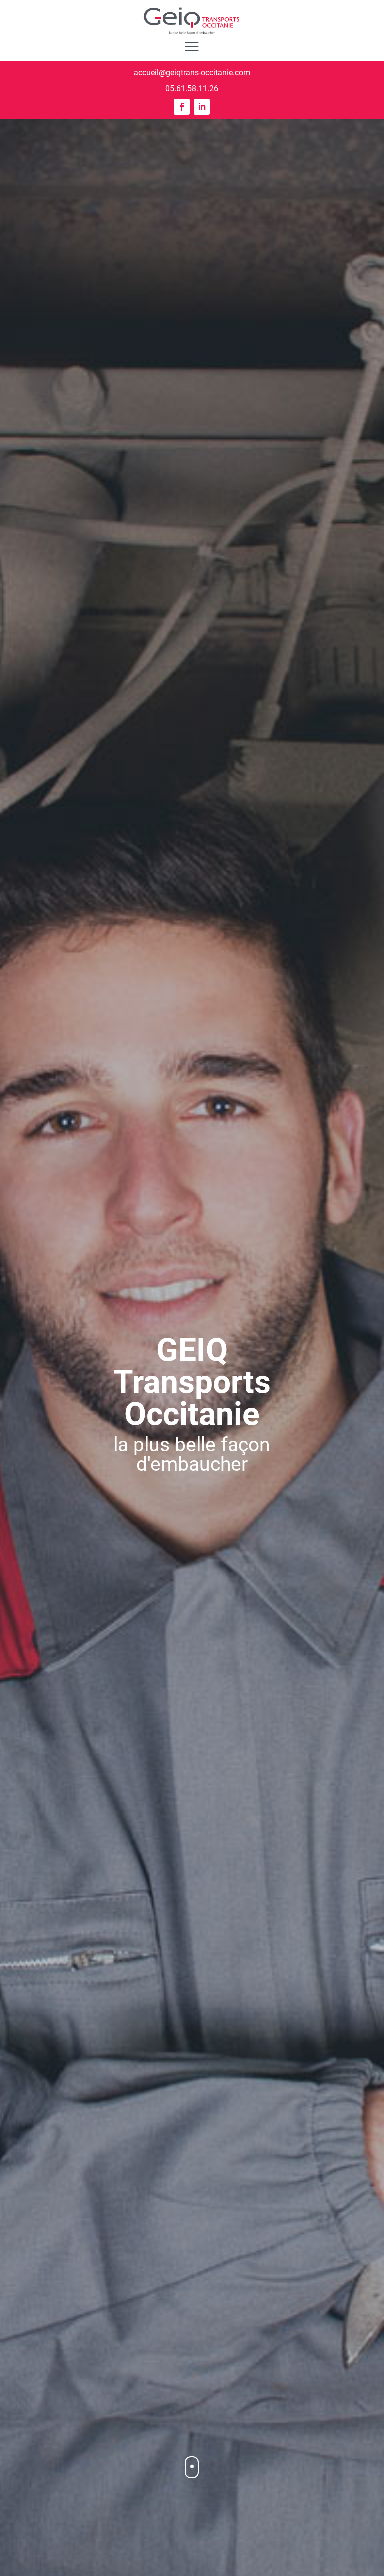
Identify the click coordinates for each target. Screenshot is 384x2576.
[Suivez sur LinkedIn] (202, 107)
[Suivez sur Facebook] (182, 107)
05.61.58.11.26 (192, 89)
